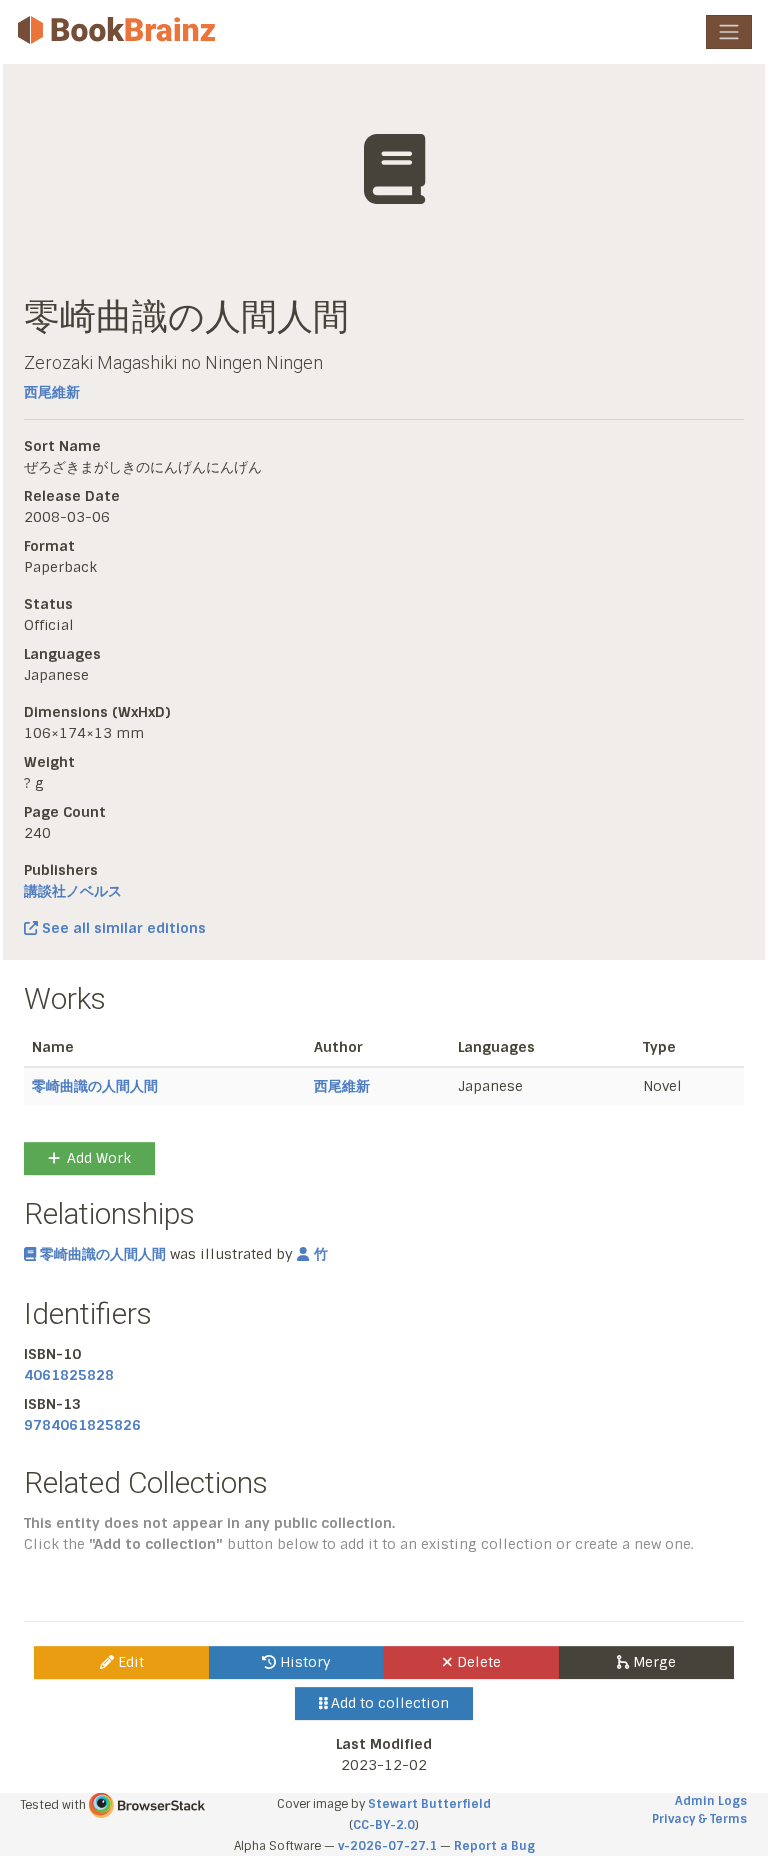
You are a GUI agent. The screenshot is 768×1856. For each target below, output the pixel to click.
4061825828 (69, 1375)
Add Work (99, 1158)
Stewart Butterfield (429, 1804)
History (303, 1662)
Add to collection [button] (388, 1703)
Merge (652, 1662)
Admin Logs (711, 1801)
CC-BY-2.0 (384, 1825)
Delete (477, 1662)
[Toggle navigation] (729, 32)
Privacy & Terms (699, 1819)
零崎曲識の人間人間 (95, 1086)
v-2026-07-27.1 (387, 1846)
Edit (129, 1662)
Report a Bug (494, 1846)
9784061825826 (82, 1425)
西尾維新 (52, 392)
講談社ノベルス (73, 891)
